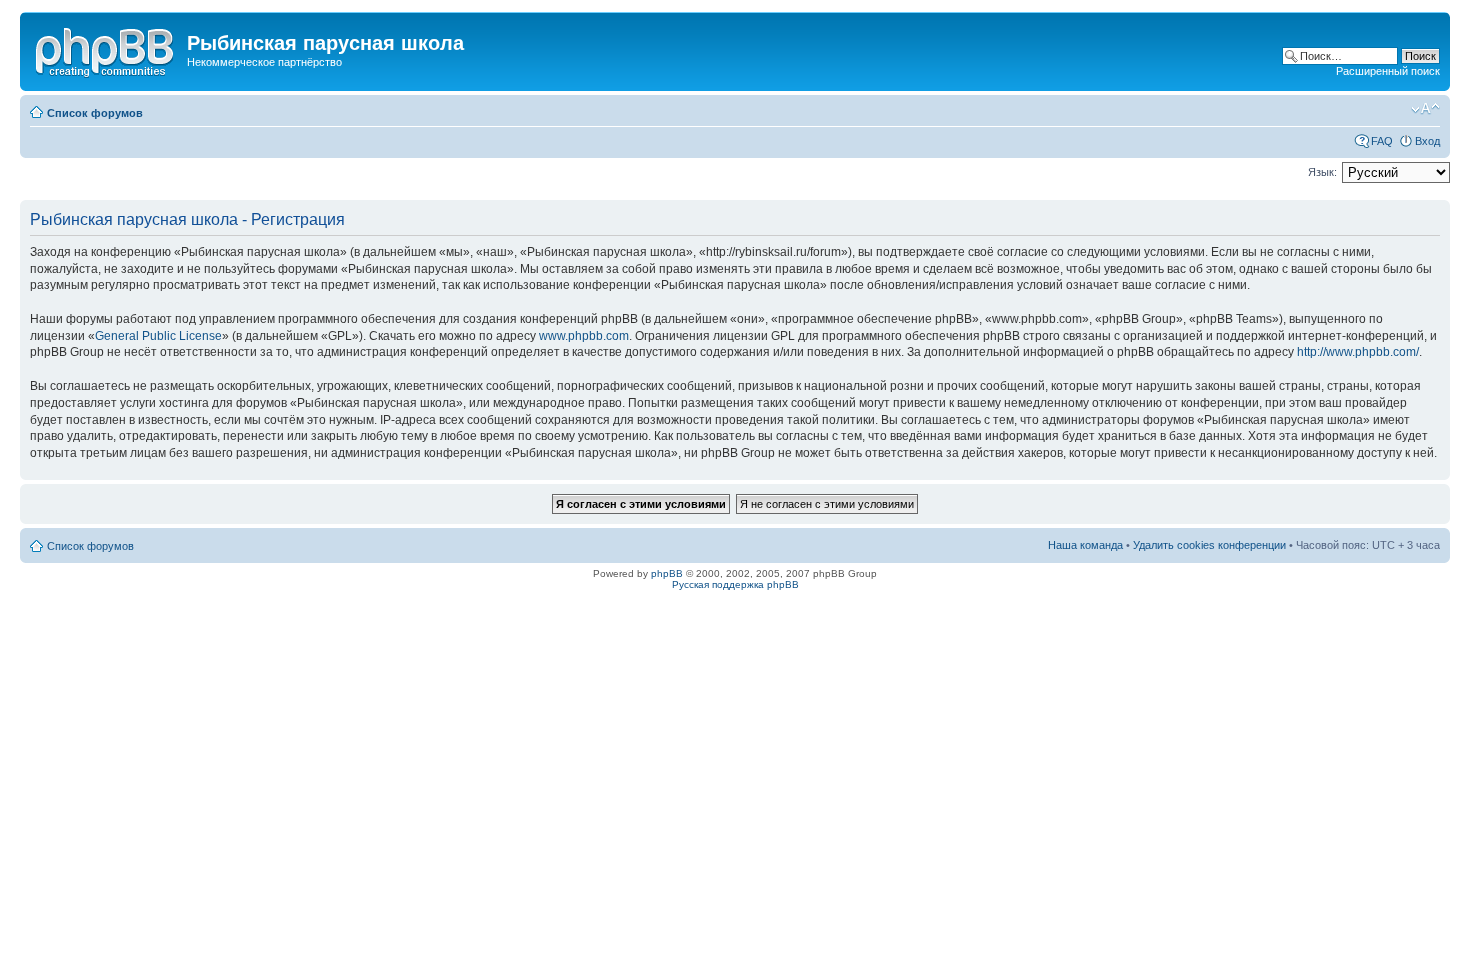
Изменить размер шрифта (1425, 109)
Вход (1427, 141)
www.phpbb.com (584, 336)
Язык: (1322, 172)
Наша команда (1085, 545)
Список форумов (95, 113)
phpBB (667, 573)
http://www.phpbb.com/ (1358, 352)
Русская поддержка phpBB (735, 584)
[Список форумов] (106, 49)
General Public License (158, 336)
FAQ (1382, 141)
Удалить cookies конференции (1209, 545)
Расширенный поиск (1388, 71)
